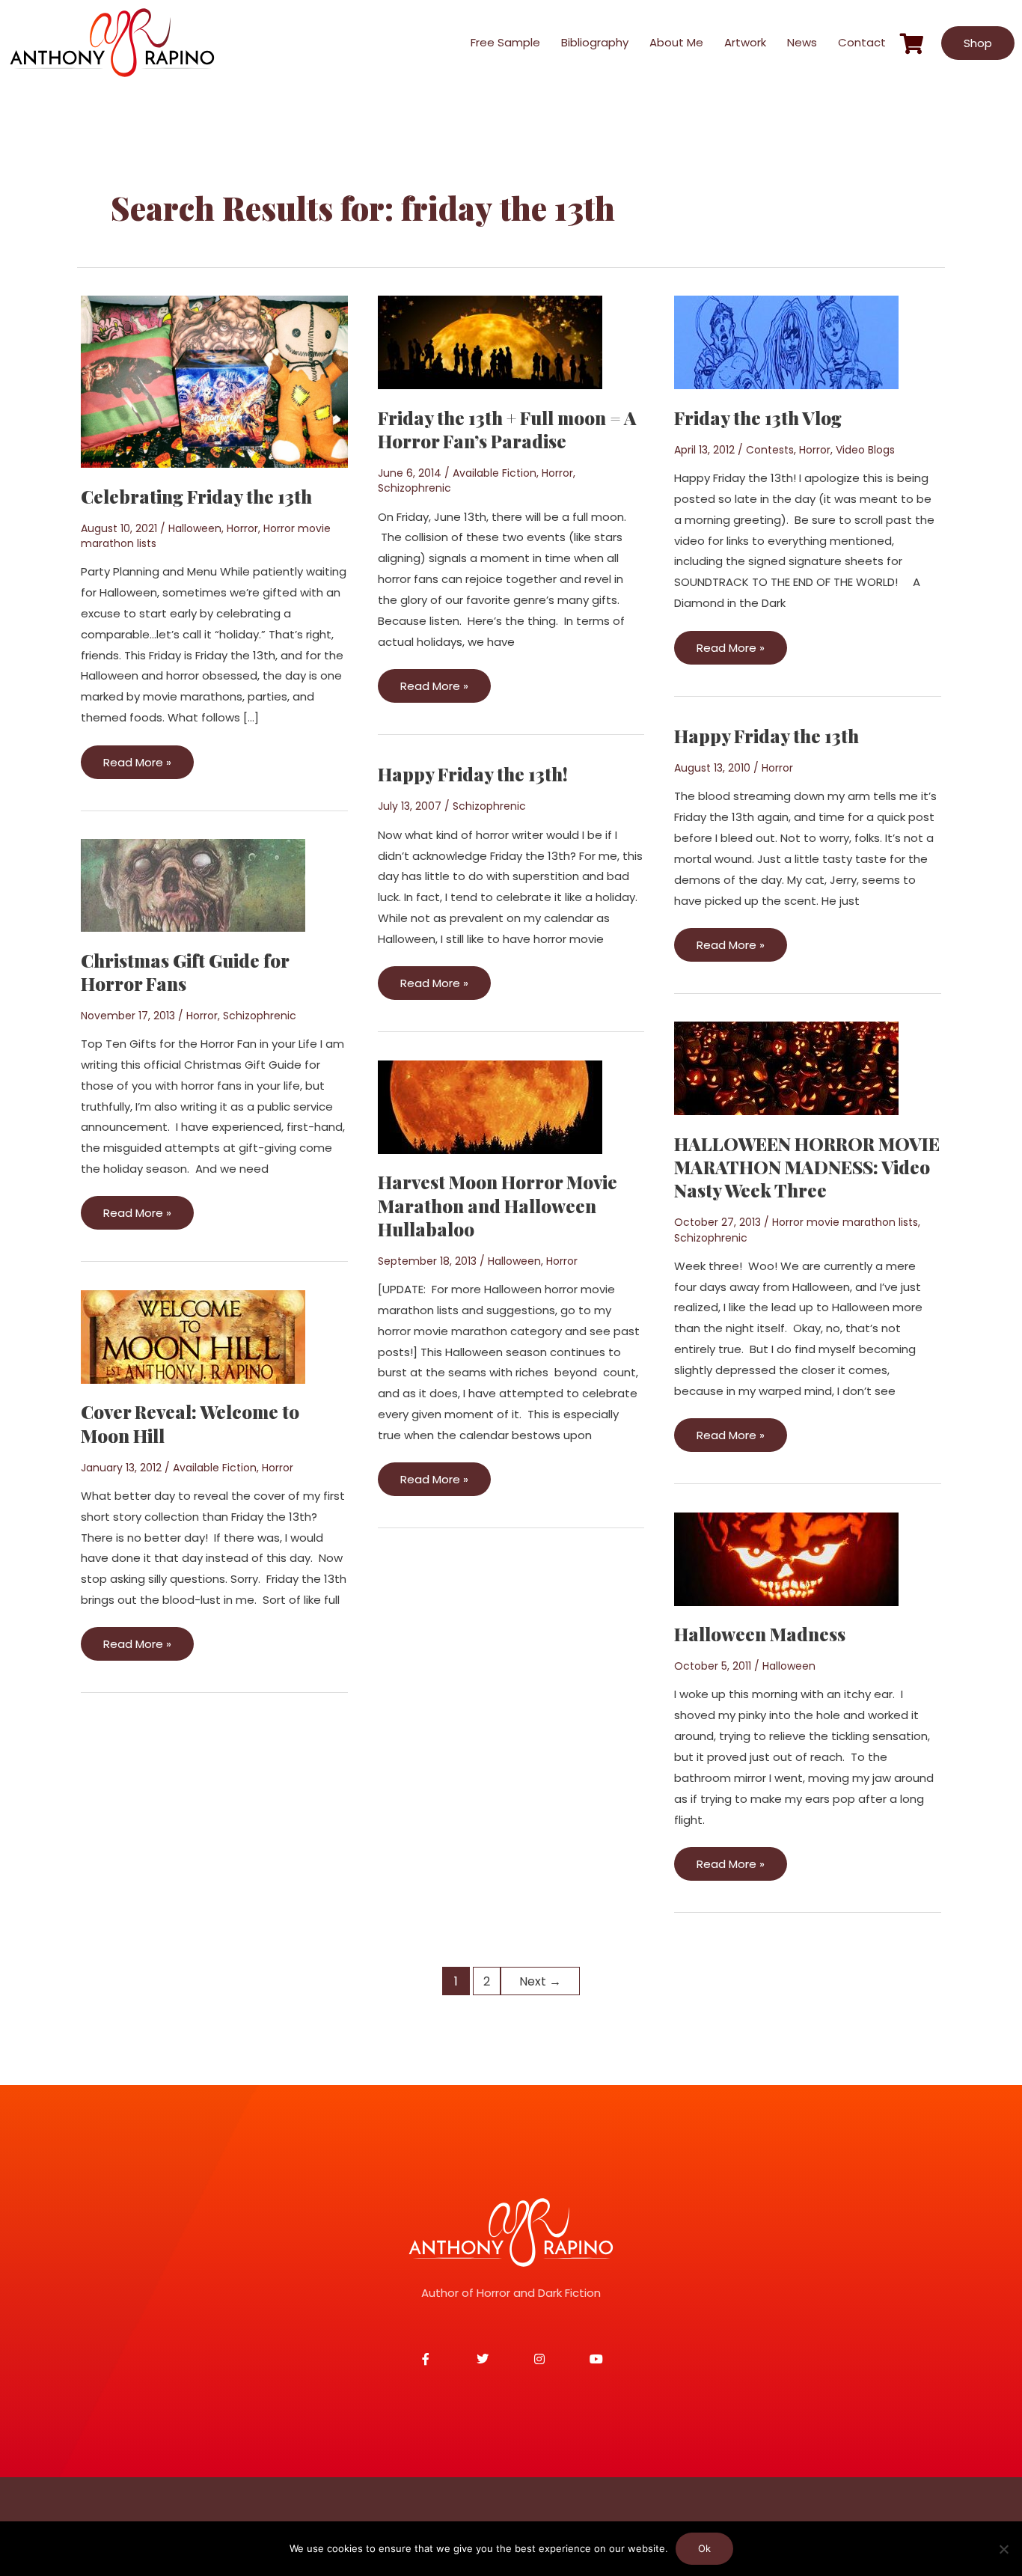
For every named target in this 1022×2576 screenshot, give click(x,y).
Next (540, 1981)
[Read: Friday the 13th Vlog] (786, 342)
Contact (862, 42)
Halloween (195, 528)
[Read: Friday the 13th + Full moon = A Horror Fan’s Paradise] (490, 342)
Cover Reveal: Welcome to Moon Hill (190, 1423)
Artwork (745, 42)
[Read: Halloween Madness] (786, 1558)
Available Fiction (495, 473)
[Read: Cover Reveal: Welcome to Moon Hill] (193, 1336)
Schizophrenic (414, 488)
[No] (1003, 2549)
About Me (676, 42)
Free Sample (505, 42)
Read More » (137, 758)
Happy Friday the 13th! (473, 774)
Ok (704, 2548)
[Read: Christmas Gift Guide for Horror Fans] (193, 884)
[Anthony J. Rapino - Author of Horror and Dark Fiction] (511, 2232)
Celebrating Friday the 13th (196, 496)
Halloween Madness (760, 1634)
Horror (242, 528)
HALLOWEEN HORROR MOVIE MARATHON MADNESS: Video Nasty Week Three (807, 1167)
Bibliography (595, 42)
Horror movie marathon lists (845, 1222)
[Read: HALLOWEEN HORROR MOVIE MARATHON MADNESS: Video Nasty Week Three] (786, 1068)
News (802, 42)
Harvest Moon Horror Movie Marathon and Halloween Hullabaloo (498, 1205)
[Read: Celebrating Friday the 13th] (214, 381)
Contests (770, 450)
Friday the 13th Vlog (758, 418)
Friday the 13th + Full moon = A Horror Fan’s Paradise (507, 429)
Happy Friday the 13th (766, 736)
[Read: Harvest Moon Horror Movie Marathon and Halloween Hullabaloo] (490, 1106)
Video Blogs (865, 450)
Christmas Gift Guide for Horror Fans (185, 972)
